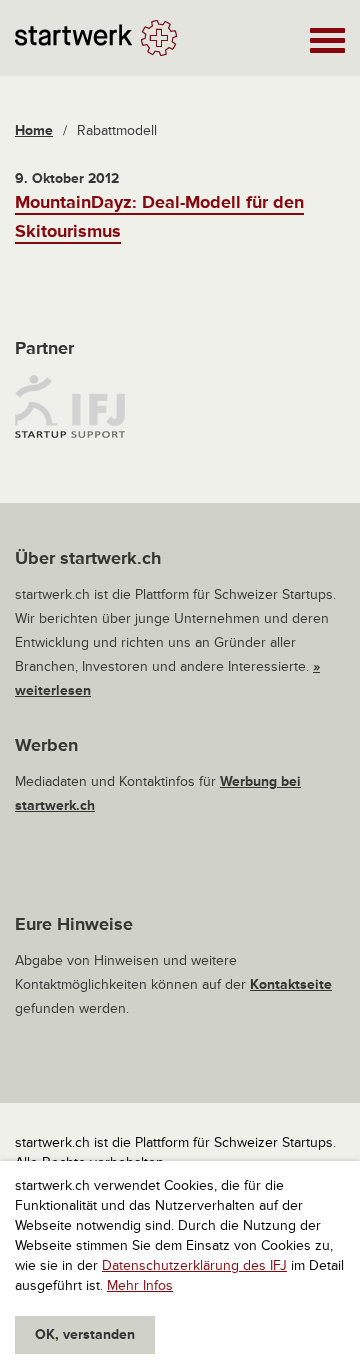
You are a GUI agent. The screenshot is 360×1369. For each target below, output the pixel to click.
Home (34, 130)
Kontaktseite (291, 984)
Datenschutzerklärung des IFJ (194, 1265)
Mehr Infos (140, 1285)
